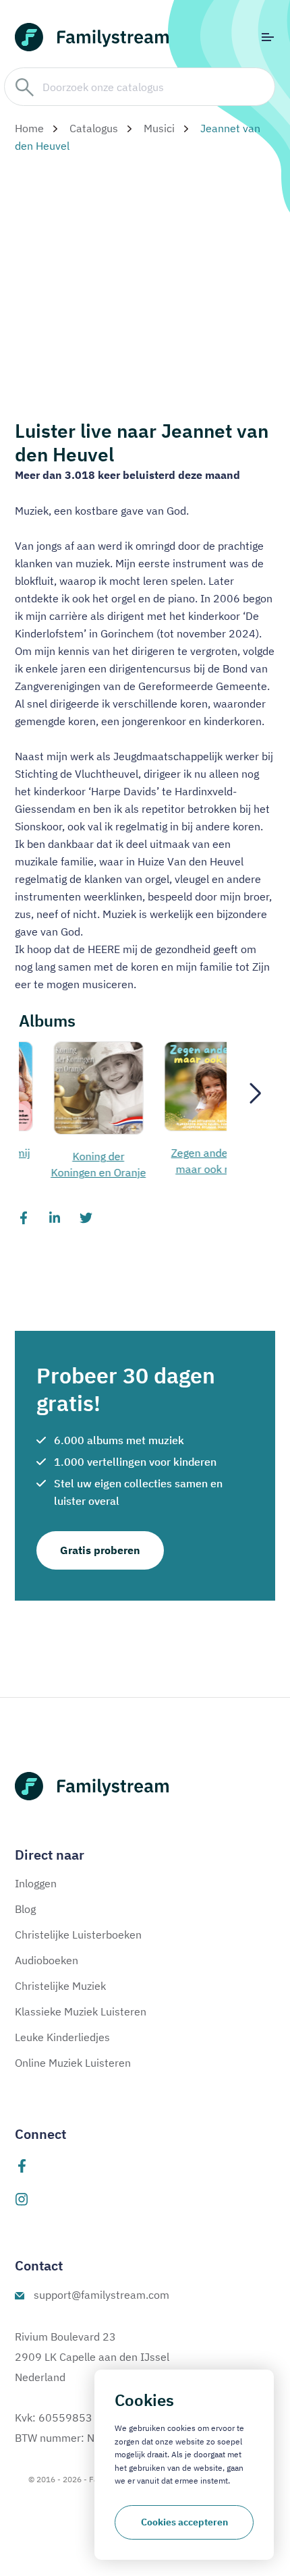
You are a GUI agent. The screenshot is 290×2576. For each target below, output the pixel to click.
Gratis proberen (100, 1550)
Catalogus (94, 128)
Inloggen (36, 1883)
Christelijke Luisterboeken (78, 1935)
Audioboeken (47, 1960)
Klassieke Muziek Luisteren (81, 2011)
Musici (159, 128)
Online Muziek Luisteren (73, 2063)
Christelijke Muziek (60, 1986)
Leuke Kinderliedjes (62, 2037)
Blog (25, 1909)
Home (29, 128)
